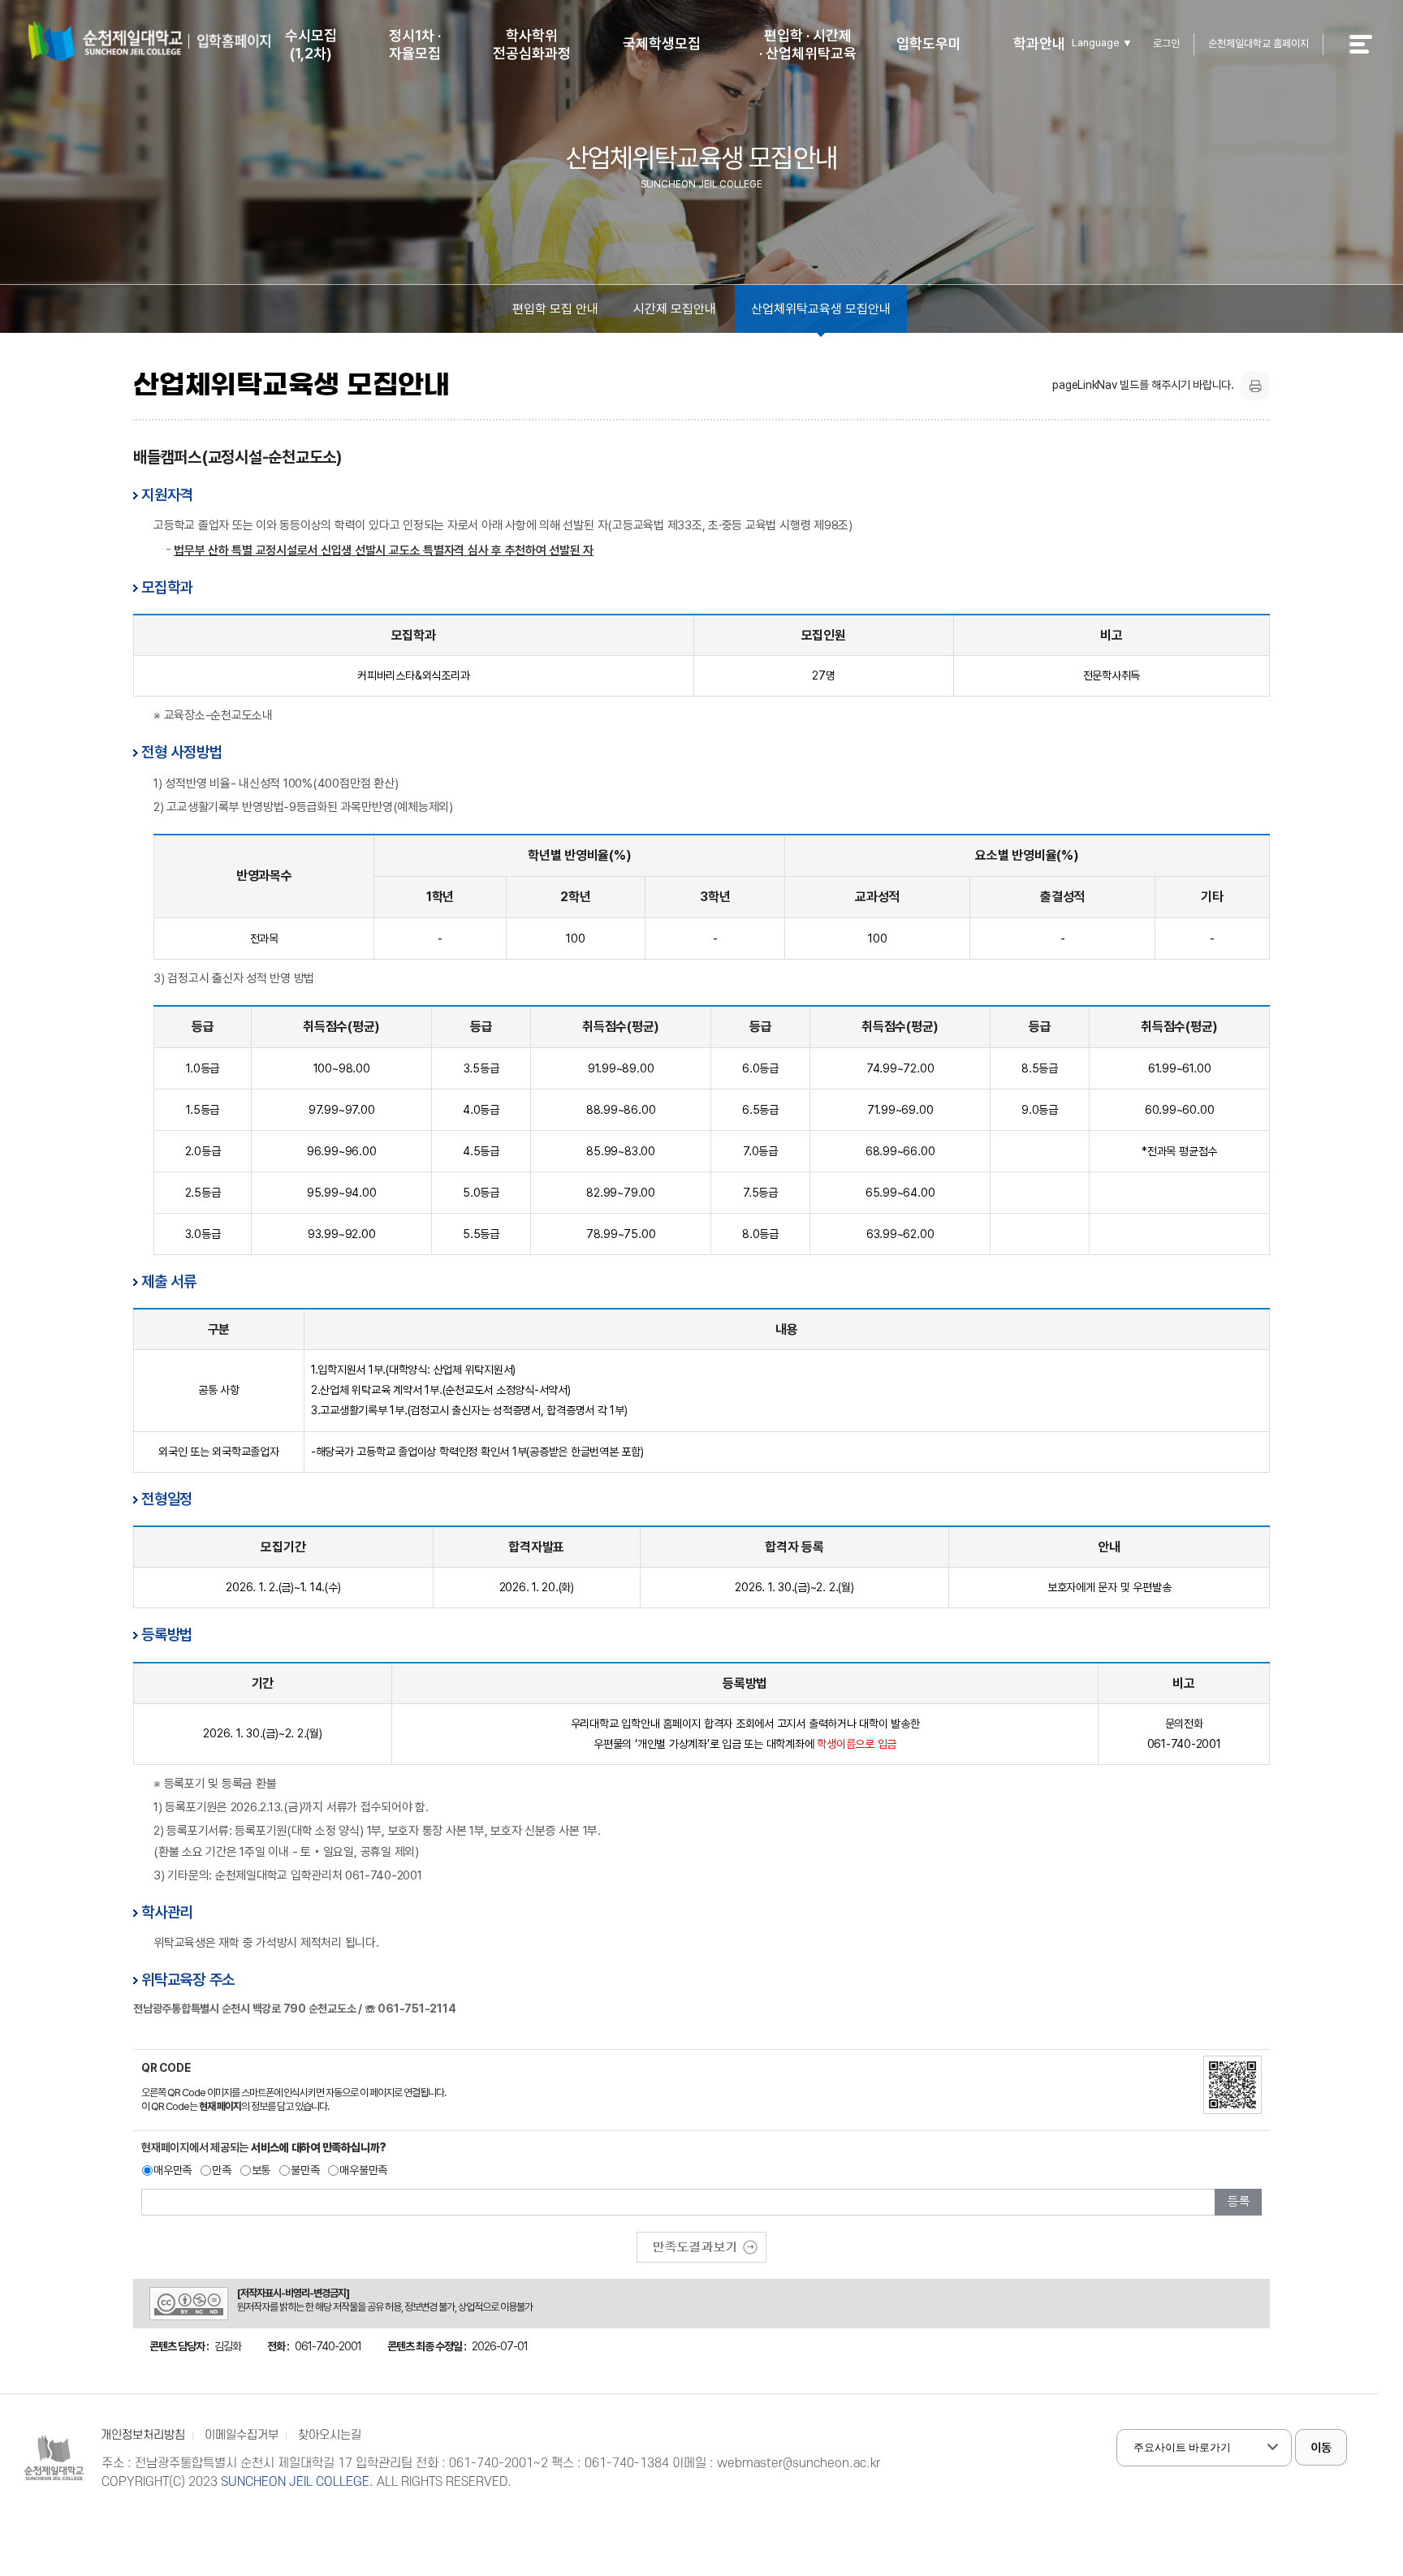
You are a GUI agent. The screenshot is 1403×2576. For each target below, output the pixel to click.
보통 (261, 2170)
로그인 (1166, 43)
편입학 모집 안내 (555, 309)
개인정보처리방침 (143, 2435)
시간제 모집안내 (675, 309)
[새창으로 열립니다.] (701, 2242)
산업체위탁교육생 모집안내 (821, 309)
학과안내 (1039, 43)
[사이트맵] (1370, 55)
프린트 (1255, 386)
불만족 (305, 2170)
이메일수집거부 (242, 2435)
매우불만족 (363, 2170)
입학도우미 (929, 43)
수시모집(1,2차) (311, 44)
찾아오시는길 (330, 2435)
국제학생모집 (662, 43)
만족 (222, 2170)
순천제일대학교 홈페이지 (1258, 43)
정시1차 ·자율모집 (415, 44)
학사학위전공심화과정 (532, 44)
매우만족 (173, 2170)
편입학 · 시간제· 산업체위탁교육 (808, 44)
